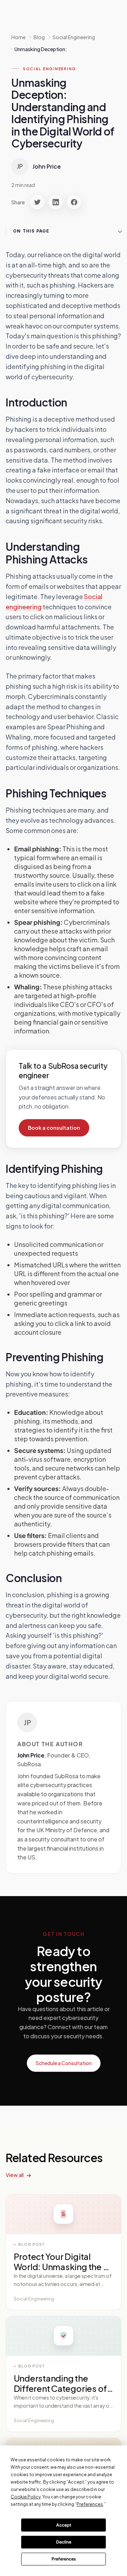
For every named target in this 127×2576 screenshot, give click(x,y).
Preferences (64, 2559)
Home (19, 37)
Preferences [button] (90, 2504)
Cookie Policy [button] (26, 2497)
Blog (39, 37)
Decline (64, 2542)
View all (15, 2175)
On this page (31, 231)
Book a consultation (54, 1128)
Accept (64, 2525)
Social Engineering (50, 69)
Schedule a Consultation (64, 2063)
